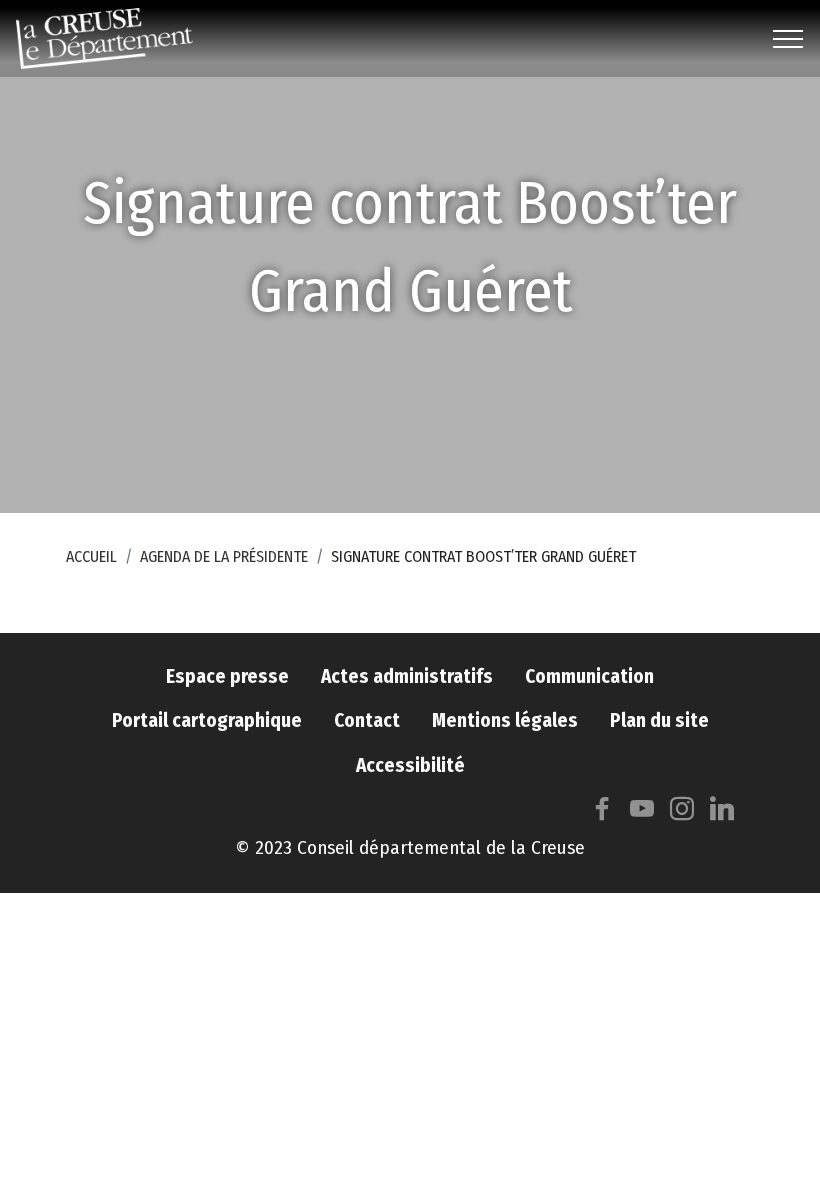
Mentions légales (505, 720)
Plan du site (659, 720)
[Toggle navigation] (788, 39)
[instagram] (682, 813)
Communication (589, 676)
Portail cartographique (207, 720)
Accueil (91, 556)
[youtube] (642, 813)
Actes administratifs (407, 676)
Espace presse (227, 676)
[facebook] (602, 813)
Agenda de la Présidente (224, 556)
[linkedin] (722, 813)
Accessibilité (410, 765)
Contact (367, 720)
